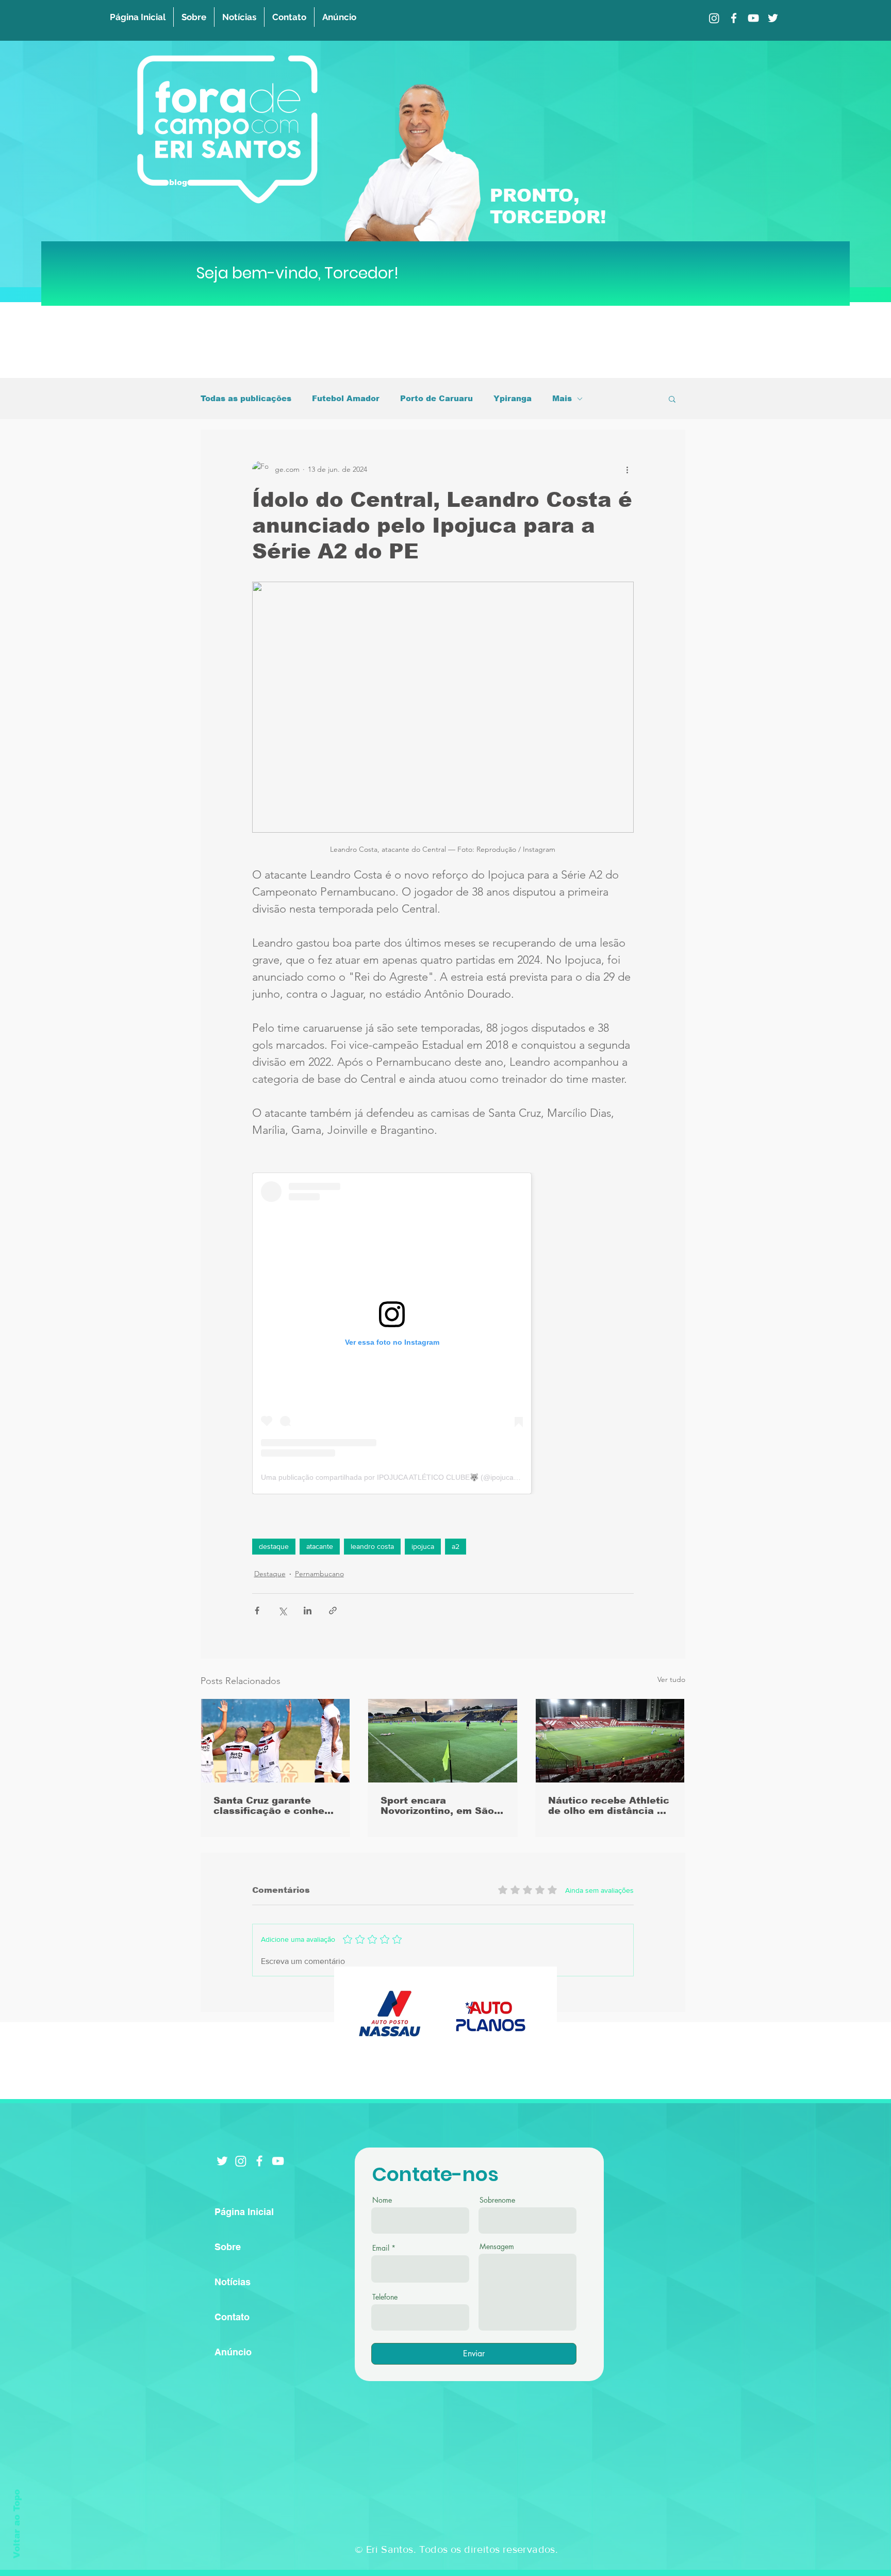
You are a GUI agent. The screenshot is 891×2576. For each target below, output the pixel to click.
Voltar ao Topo (17, 2524)
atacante (320, 1546)
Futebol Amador (346, 398)
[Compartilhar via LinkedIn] (308, 1611)
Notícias (233, 2282)
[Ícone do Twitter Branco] (222, 2161)
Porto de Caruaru (436, 398)
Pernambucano (319, 1574)
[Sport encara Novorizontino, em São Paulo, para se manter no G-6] (443, 1741)
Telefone (385, 2297)
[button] (672, 399)
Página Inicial (244, 2212)
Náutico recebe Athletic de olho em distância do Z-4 (609, 1806)
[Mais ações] (628, 469)
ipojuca (423, 1546)
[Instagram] (714, 18)
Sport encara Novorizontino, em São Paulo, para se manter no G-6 (437, 1806)
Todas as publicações (246, 398)
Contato (232, 2317)
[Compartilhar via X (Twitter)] (282, 1611)
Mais (562, 398)
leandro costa (372, 1546)
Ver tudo (671, 1679)
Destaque (270, 1574)
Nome (382, 2200)
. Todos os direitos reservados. (486, 2549)
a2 (456, 1546)
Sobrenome (497, 2200)
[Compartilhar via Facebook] (257, 1611)
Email (381, 2248)
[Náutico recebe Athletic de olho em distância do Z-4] (610, 1741)
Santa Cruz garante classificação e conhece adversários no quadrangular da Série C (275, 1806)
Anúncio (233, 2352)
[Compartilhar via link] (333, 1611)
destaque (274, 1546)
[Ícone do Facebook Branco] (259, 2161)
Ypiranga (513, 398)
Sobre (228, 2247)
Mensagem (497, 2247)
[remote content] (443, 1333)
